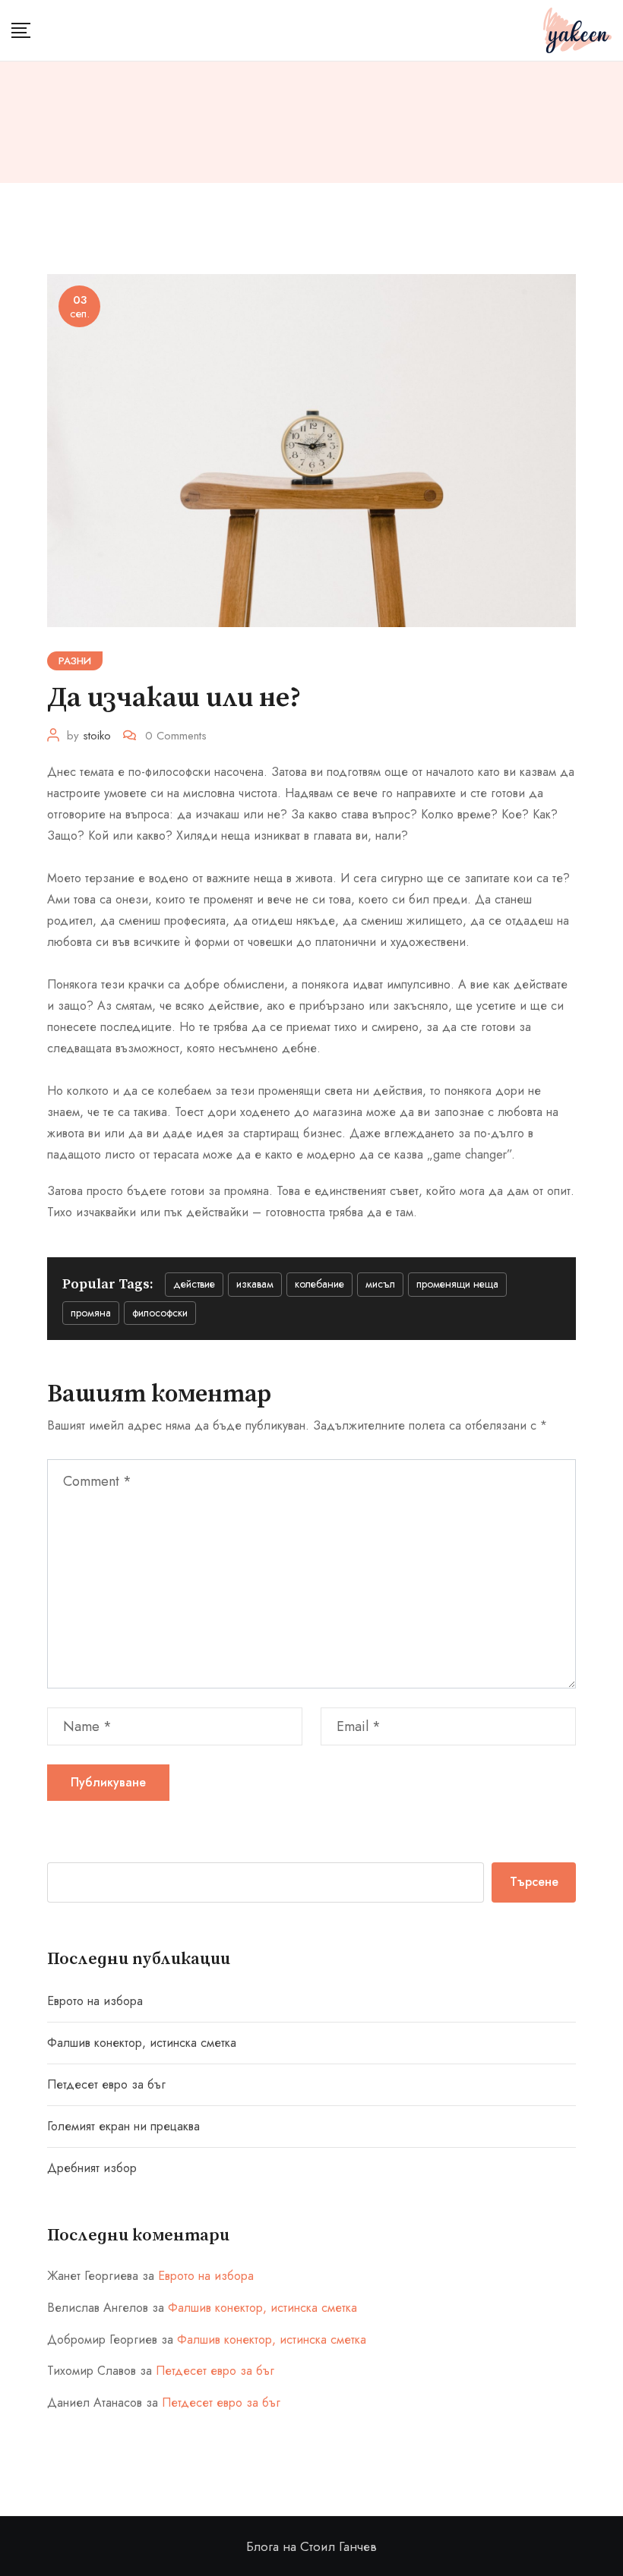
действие (194, 1284)
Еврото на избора (95, 2001)
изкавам (255, 1284)
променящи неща (457, 1284)
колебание (319, 1284)
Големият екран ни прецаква (123, 2126)
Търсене (534, 1882)
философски (160, 1313)
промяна (91, 1313)
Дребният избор (92, 2168)
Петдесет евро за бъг (106, 2084)
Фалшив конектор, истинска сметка (142, 2043)
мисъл (380, 1284)
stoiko (97, 736)
